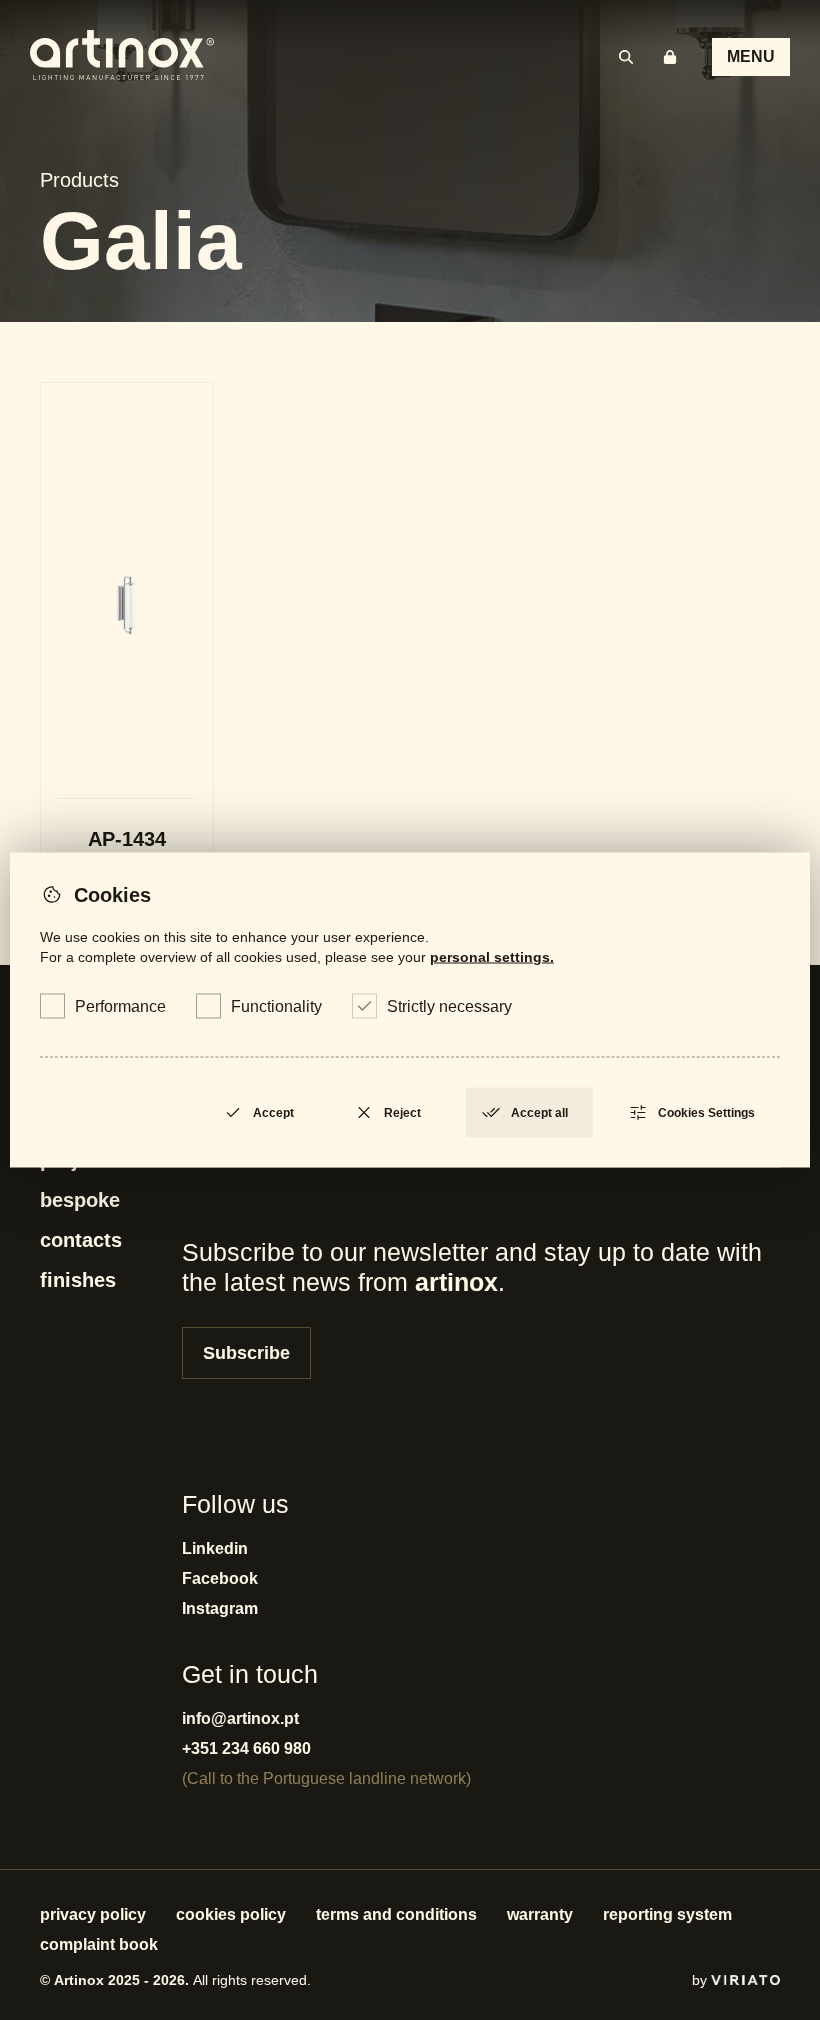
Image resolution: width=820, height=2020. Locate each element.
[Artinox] (122, 57)
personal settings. (492, 957)
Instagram (220, 1608)
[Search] (626, 57)
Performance (120, 1006)
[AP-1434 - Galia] (127, 643)
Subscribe (246, 1353)
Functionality (276, 1006)
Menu (751, 56)
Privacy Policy (93, 1914)
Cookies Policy (231, 1914)
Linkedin (215, 1548)
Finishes (78, 1280)
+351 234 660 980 (246, 1748)
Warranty (540, 1914)
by (701, 1980)
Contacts (81, 1240)
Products (79, 180)
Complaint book (99, 1944)
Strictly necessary (449, 1006)
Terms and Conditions (396, 1914)
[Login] (670, 57)
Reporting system (667, 1914)
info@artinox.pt (240, 1718)
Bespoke (80, 1200)
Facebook (220, 1578)
